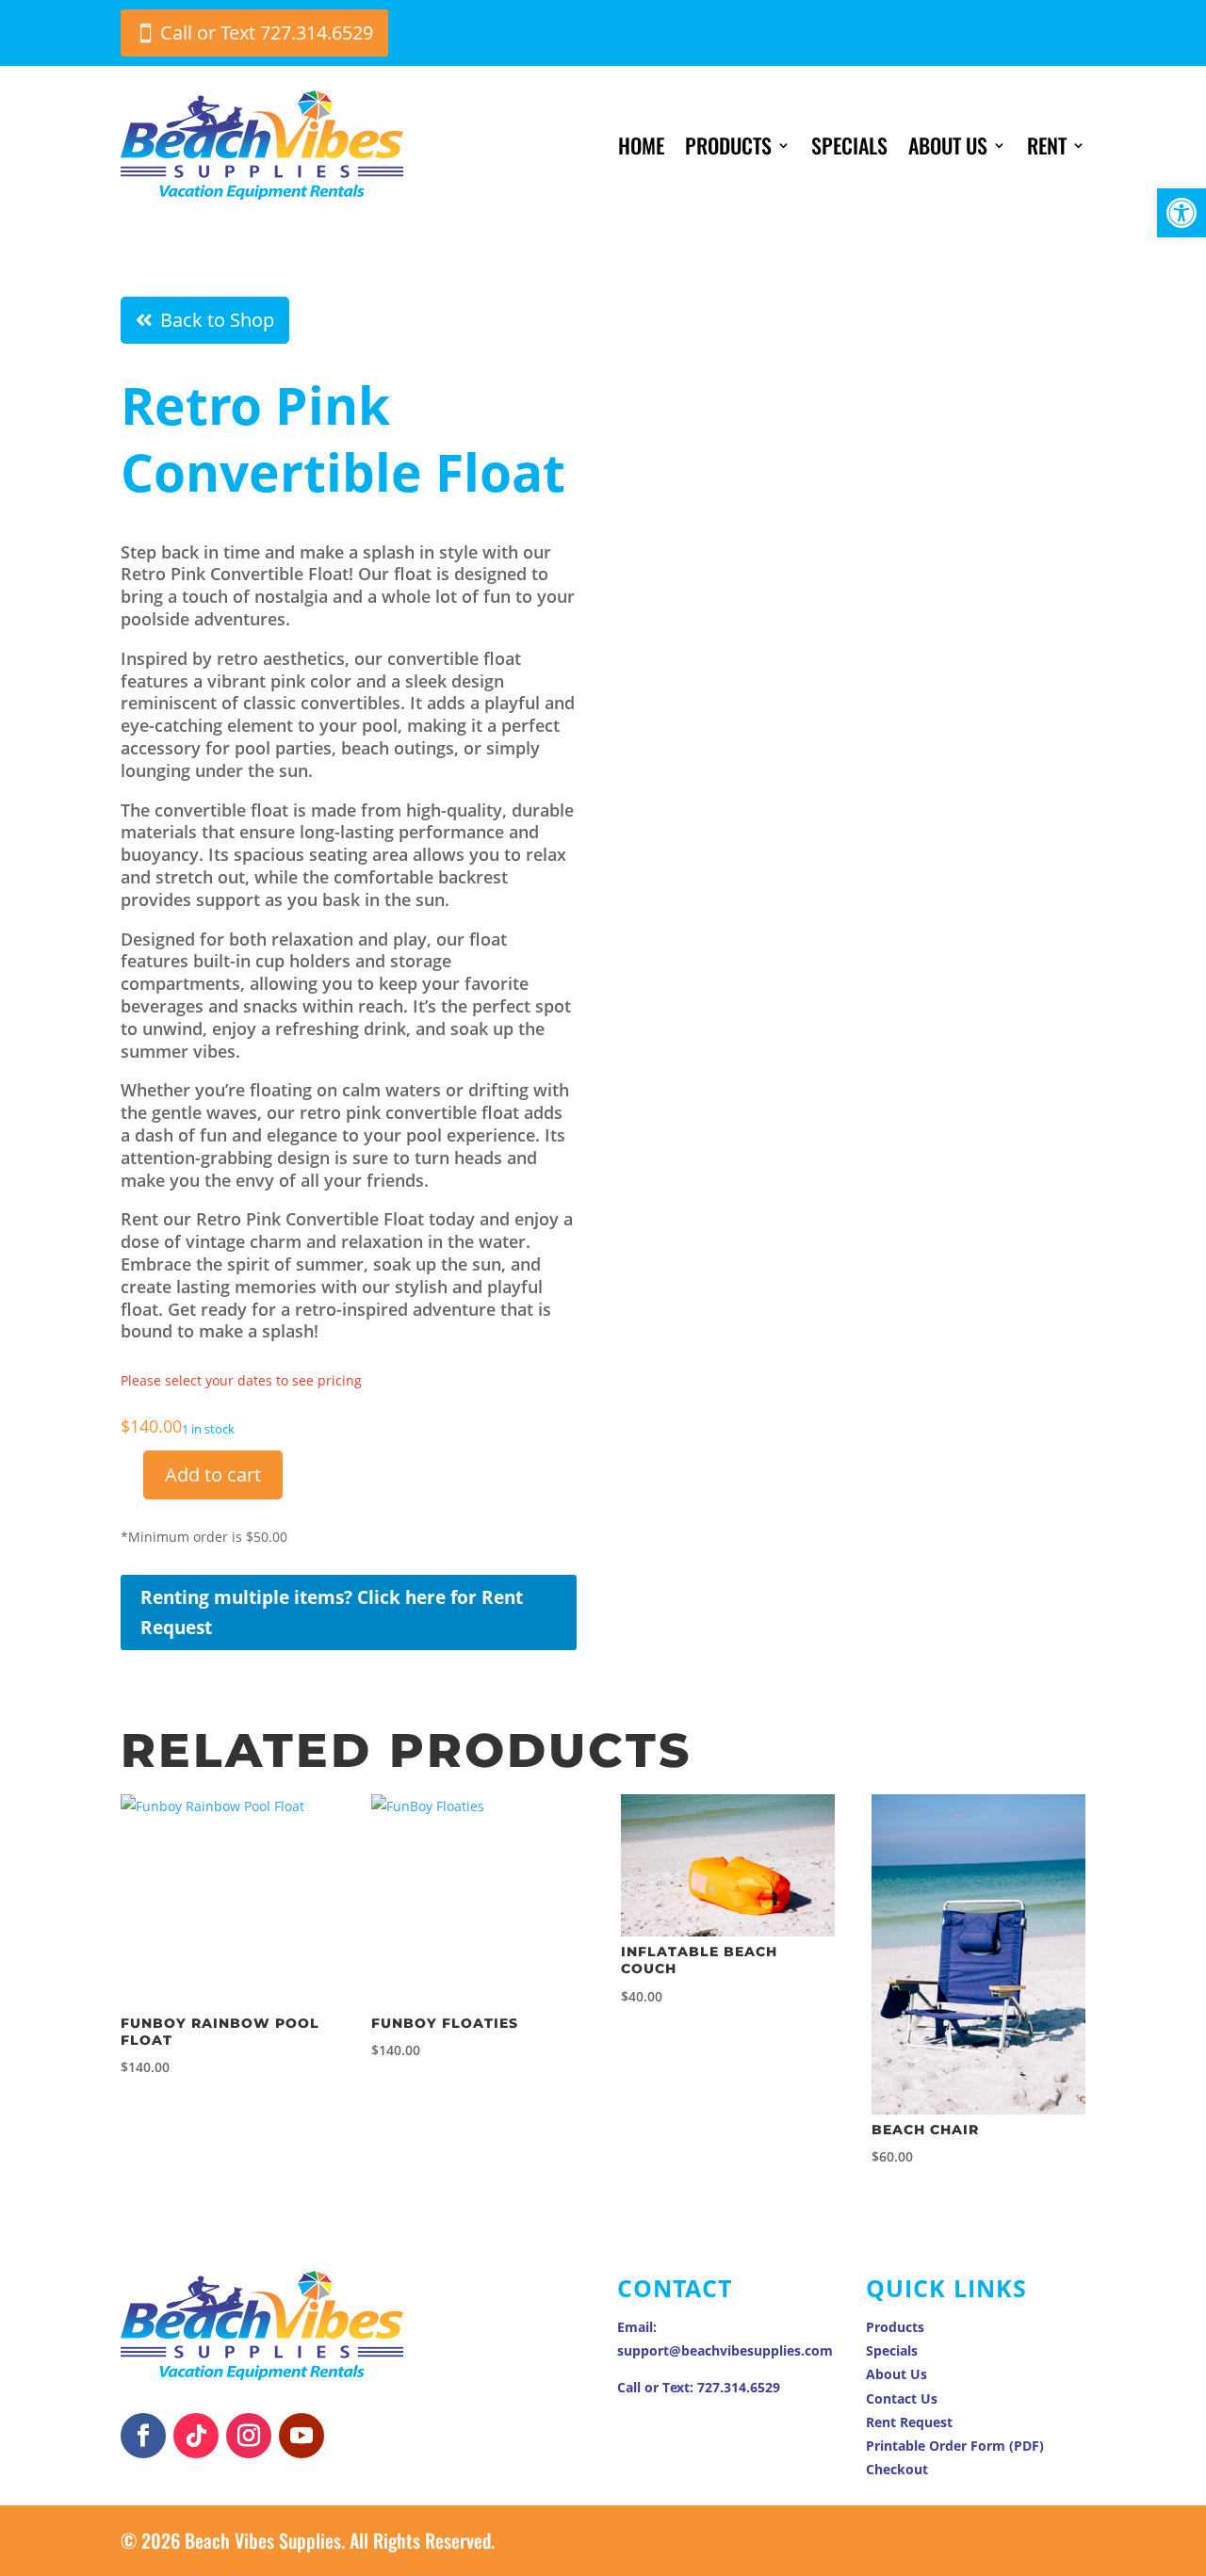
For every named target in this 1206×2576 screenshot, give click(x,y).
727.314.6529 (739, 2387)
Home (641, 145)
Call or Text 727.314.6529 (267, 32)
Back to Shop (217, 320)
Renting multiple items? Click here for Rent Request (332, 1612)
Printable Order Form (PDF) (955, 2446)
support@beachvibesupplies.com (725, 2350)
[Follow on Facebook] (143, 2436)
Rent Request (909, 2422)
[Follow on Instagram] (249, 2436)
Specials (849, 145)
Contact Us (902, 2398)
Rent (1047, 145)
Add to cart (213, 1474)
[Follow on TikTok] (196, 2436)
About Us (948, 145)
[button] (1182, 213)
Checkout (897, 2469)
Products (728, 145)
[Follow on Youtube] (301, 2436)
